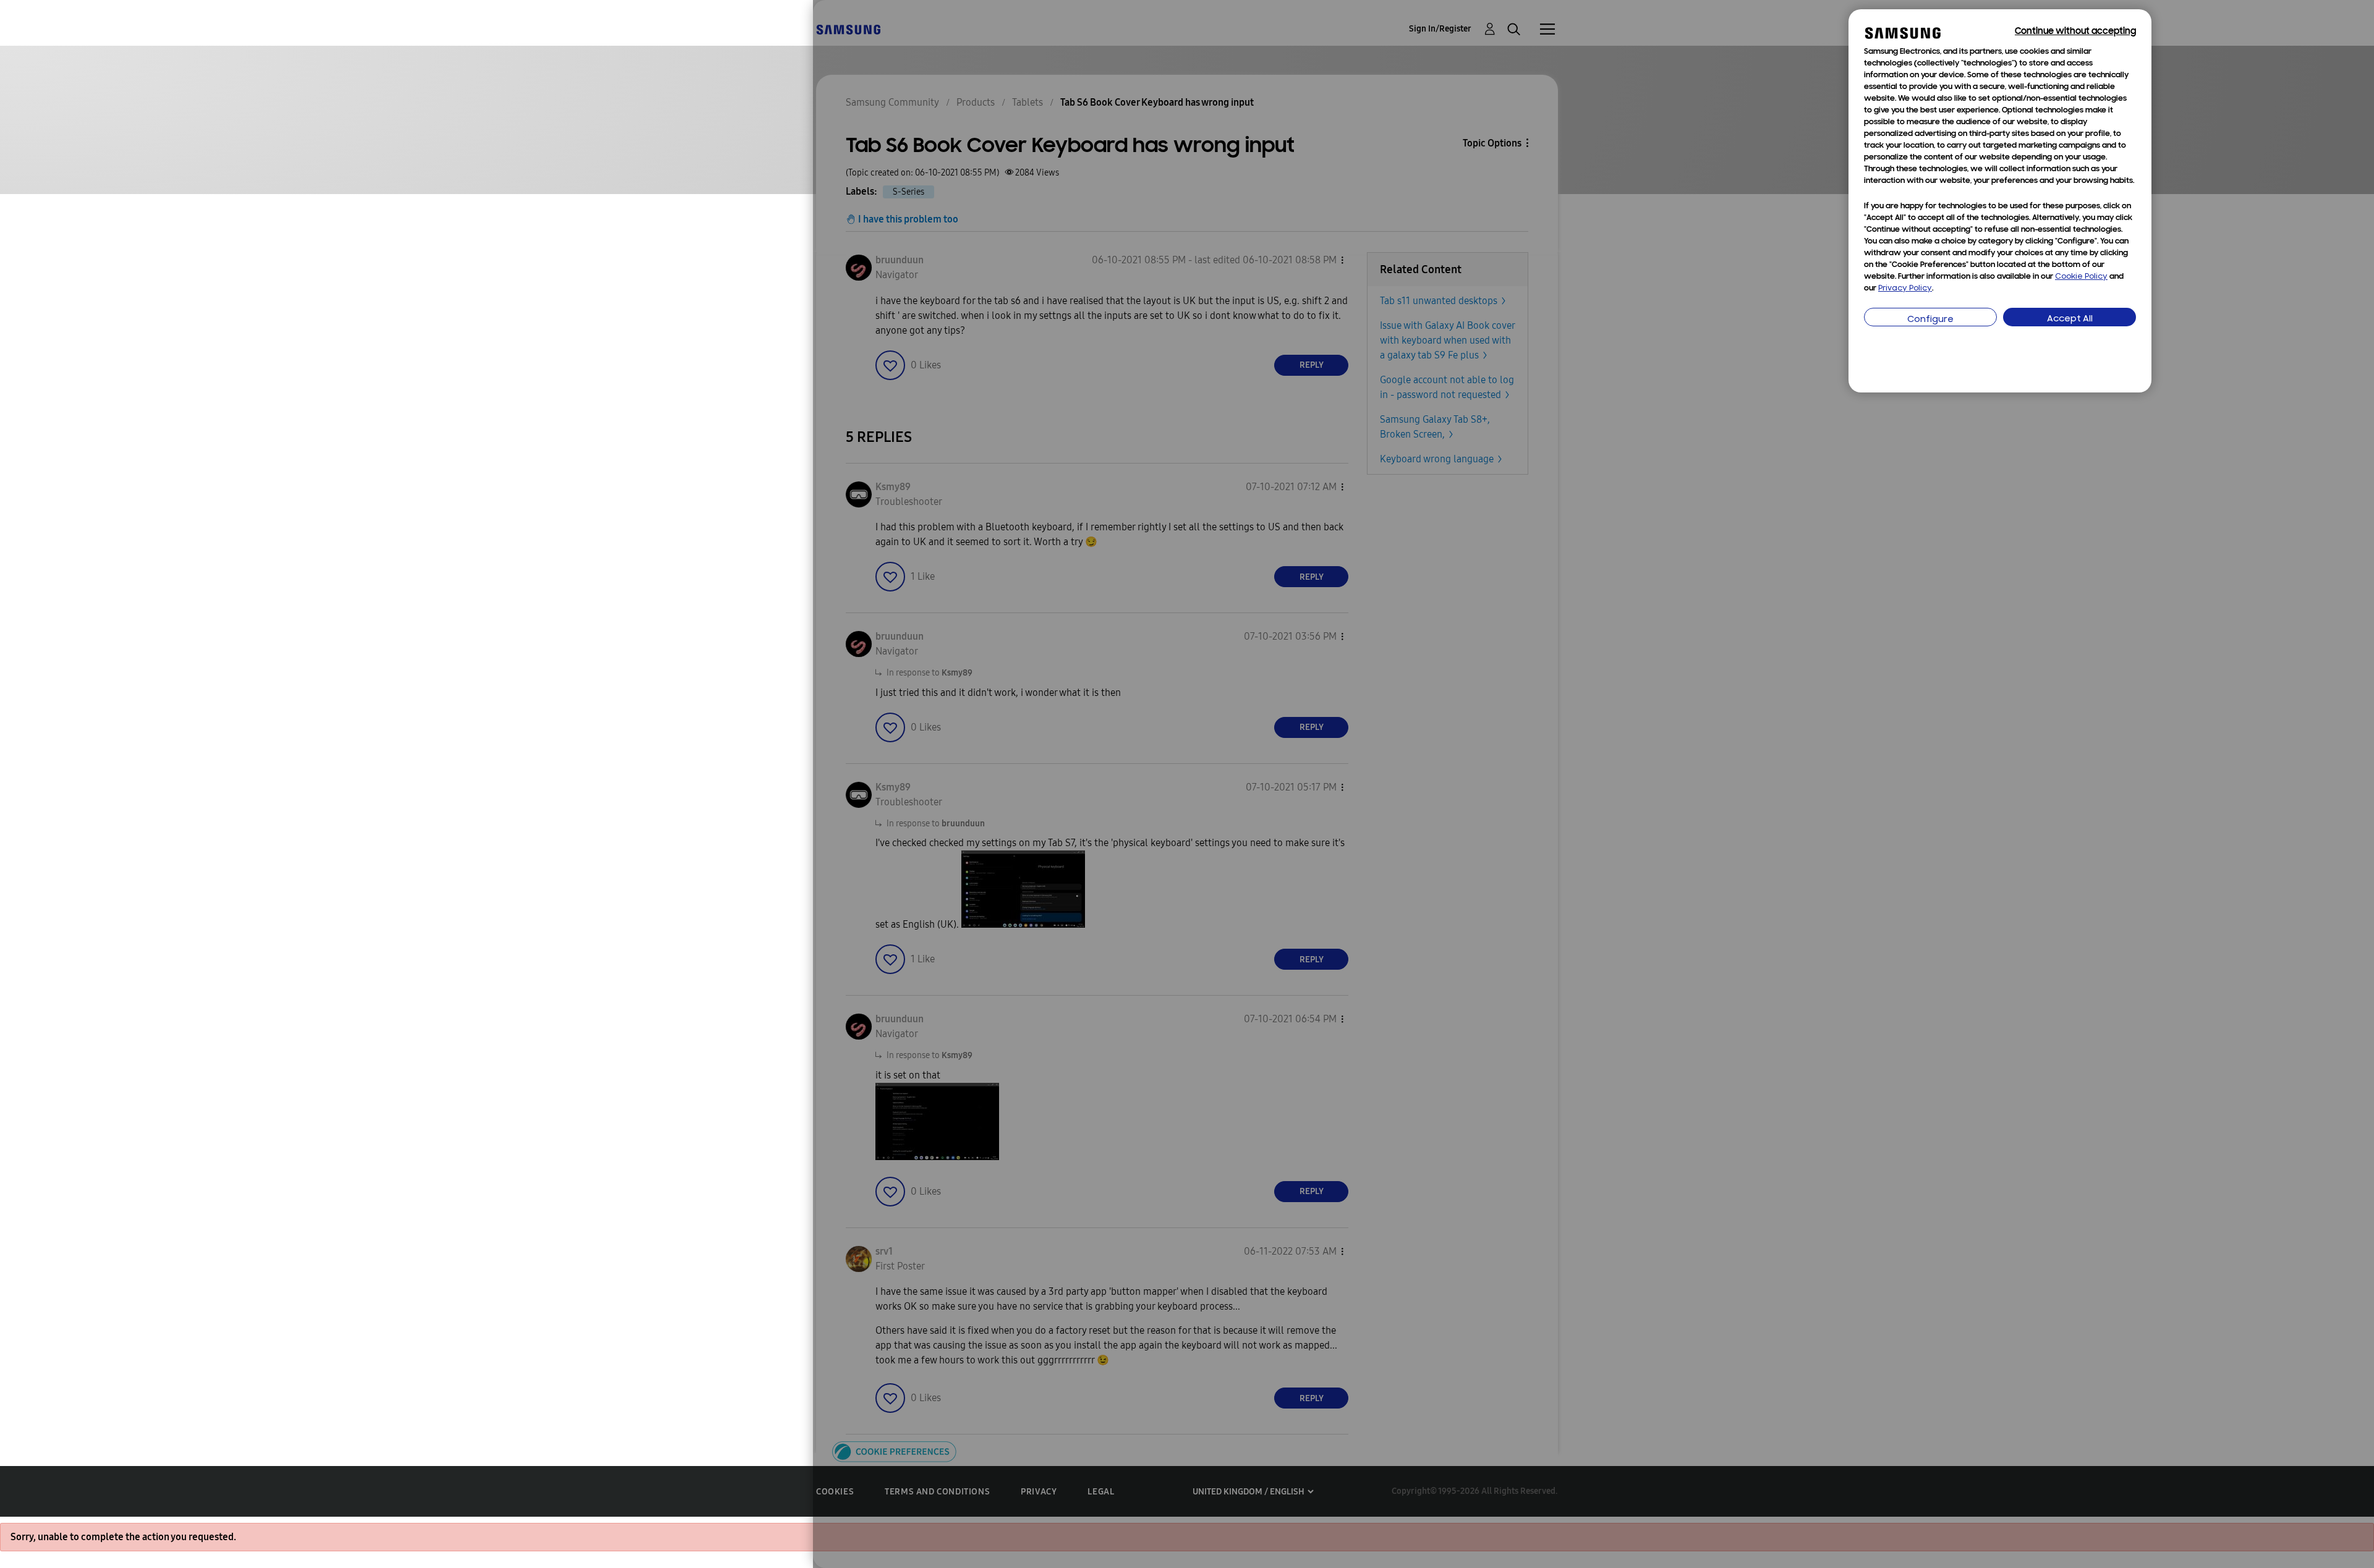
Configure (1930, 320)
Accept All (2070, 319)
